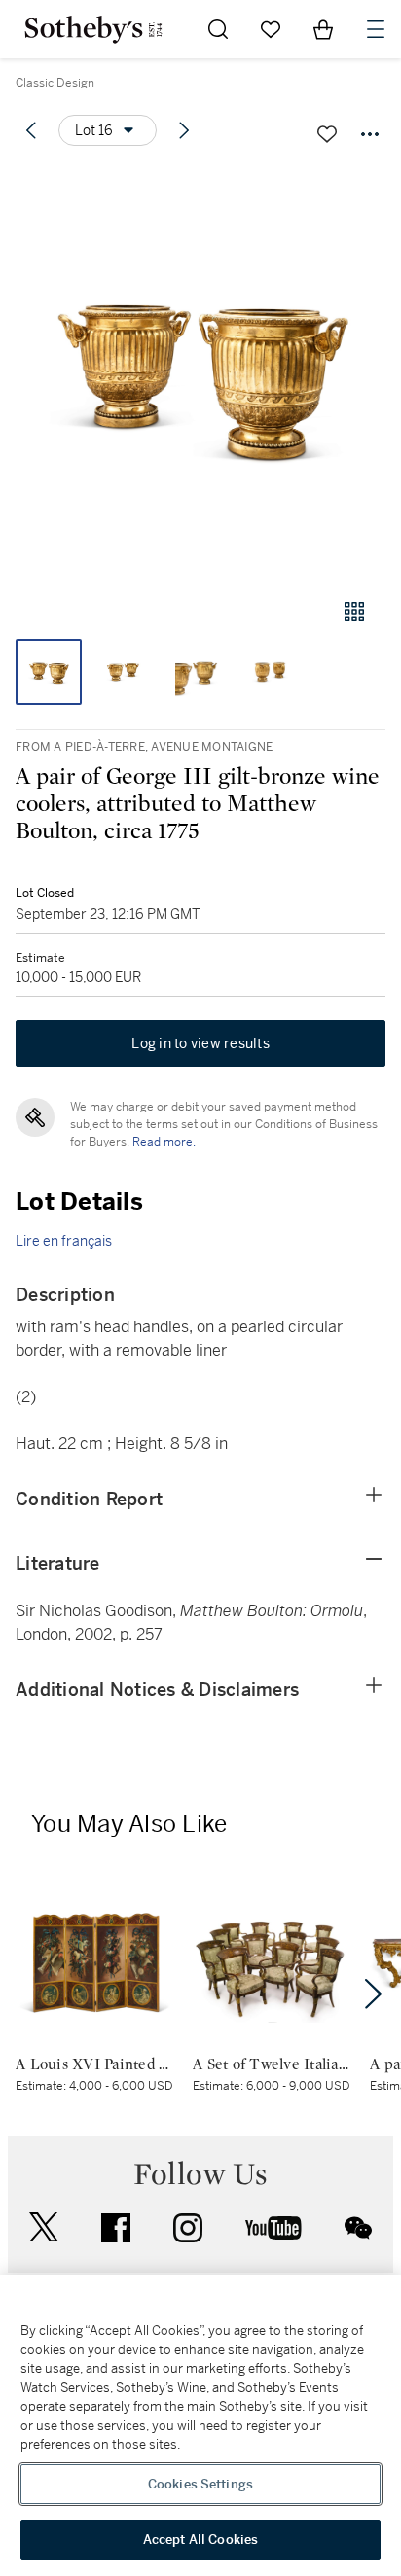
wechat (358, 2228)
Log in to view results (200, 1043)
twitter (44, 2227)
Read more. (164, 1142)
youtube (273, 2228)
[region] (200, 2425)
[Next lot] (184, 130)
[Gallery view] (354, 612)
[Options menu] (370, 134)
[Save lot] (327, 134)
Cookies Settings (200, 2484)
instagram (188, 2228)
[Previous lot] (31, 130)
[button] (200, 373)
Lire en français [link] (64, 1241)
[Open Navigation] (376, 29)
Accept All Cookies (200, 2540)
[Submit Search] (218, 29)
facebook (116, 2228)
